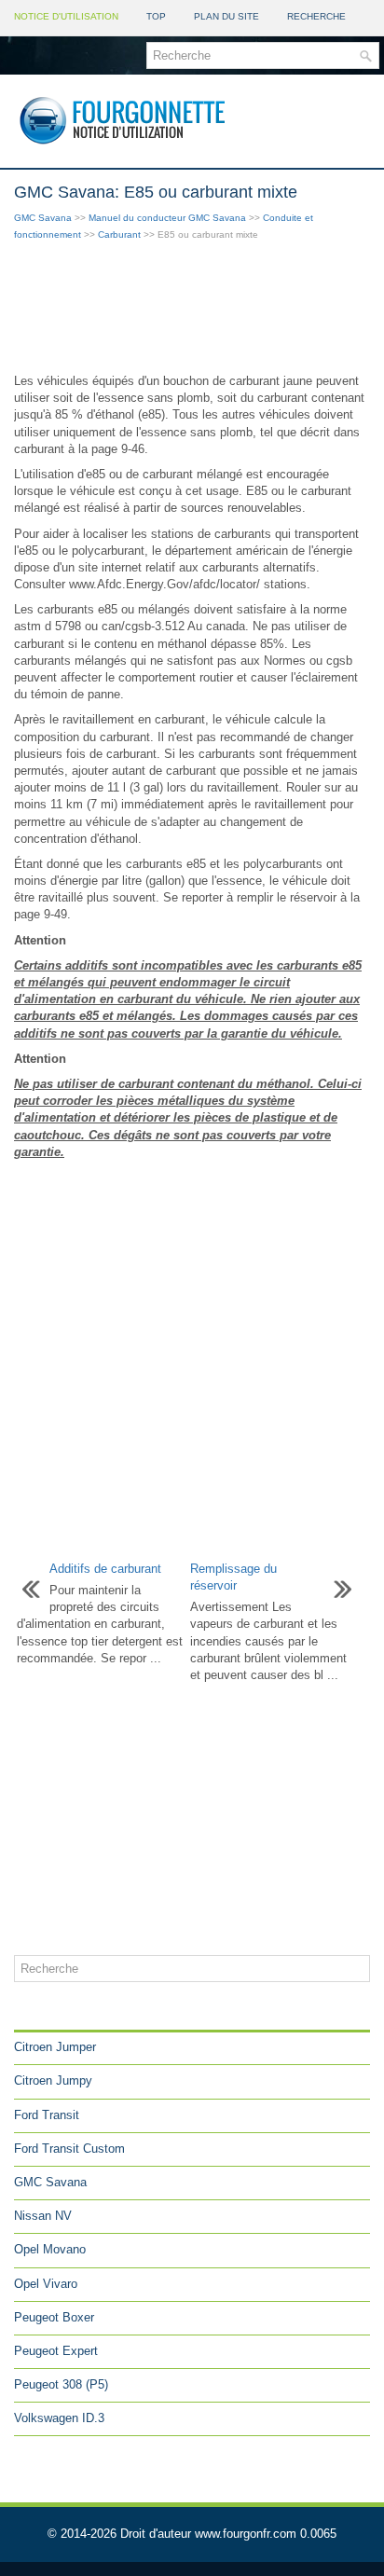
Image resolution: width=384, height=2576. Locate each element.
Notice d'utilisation (66, 16)
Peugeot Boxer (54, 2317)
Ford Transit (47, 2115)
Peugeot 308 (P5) (61, 2384)
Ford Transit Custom (69, 2149)
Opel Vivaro (46, 2284)
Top (156, 16)
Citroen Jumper (55, 2047)
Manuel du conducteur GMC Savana (167, 218)
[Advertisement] (192, 309)
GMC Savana (43, 218)
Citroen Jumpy (53, 2080)
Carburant (119, 234)
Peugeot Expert (56, 2351)
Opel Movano (50, 2249)
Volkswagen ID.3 (59, 2418)
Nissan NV (43, 2216)
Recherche (316, 16)
